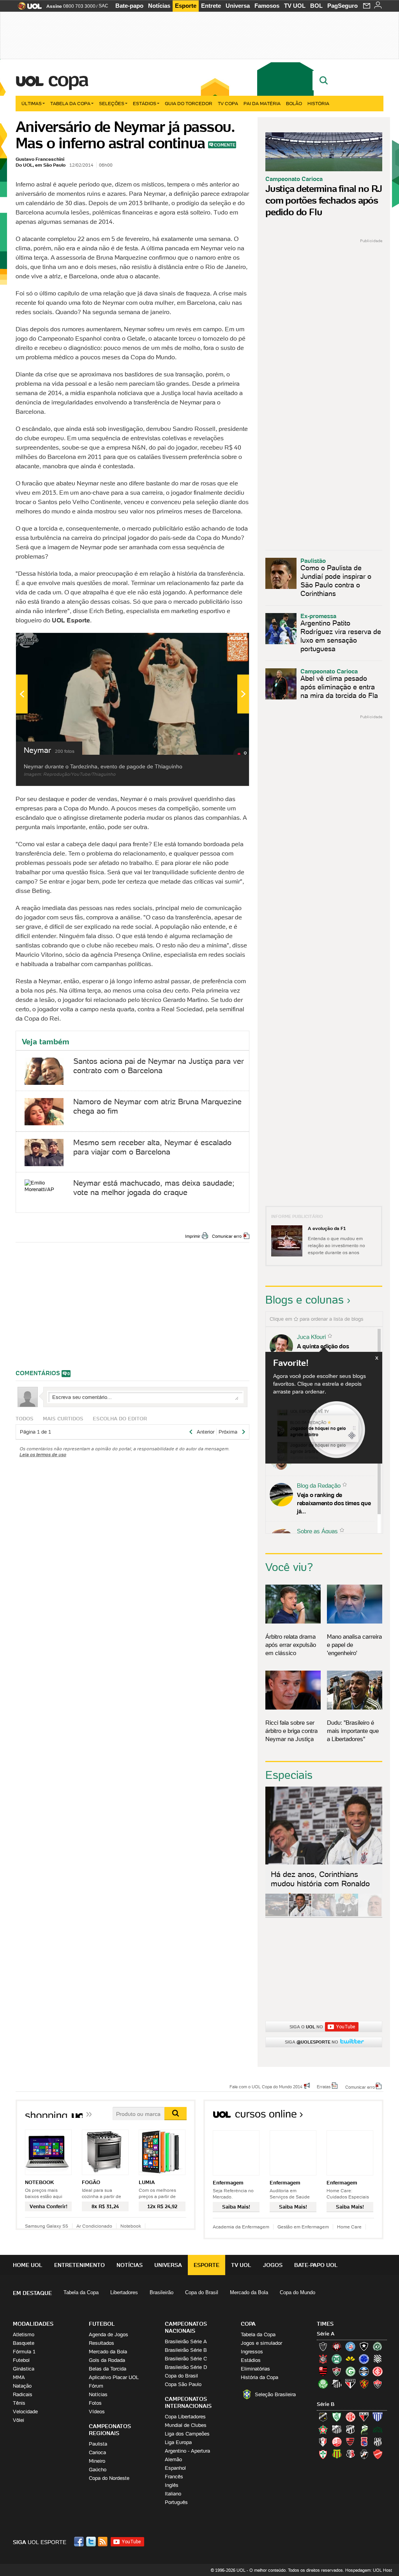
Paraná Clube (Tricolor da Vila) (364, 2442)
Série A (326, 2334)
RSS (103, 2542)
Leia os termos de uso (43, 1454)
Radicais (23, 2394)
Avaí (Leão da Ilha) (378, 2417)
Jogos (273, 2265)
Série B (326, 2404)
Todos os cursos (357, 2117)
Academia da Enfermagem (241, 2227)
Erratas (324, 2086)
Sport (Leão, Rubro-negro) (364, 2384)
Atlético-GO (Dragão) (364, 2417)
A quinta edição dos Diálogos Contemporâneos (332, 1350)
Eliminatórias (255, 2369)
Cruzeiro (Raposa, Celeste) (364, 2359)
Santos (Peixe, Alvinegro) (337, 2384)
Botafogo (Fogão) (364, 2346)
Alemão (173, 2459)
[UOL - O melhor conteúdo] (27, 8)
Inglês (172, 2485)
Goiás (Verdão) (350, 2371)
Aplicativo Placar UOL (114, 2377)
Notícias (159, 6)
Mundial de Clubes (186, 2425)
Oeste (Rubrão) (350, 2442)
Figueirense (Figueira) (378, 2359)
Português (176, 2502)
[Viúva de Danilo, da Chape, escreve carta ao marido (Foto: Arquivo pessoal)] (323, 1915)
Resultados (102, 2343)
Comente (225, 145)
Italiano (173, 2494)
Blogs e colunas (305, 1300)
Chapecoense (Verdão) (378, 2346)
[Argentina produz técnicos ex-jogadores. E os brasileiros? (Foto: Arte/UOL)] (347, 1915)
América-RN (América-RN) (350, 2417)
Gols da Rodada (107, 2360)
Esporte (186, 6)
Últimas (32, 103)
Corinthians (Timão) (323, 2359)
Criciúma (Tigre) (350, 2359)
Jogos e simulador (261, 2343)
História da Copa (260, 2377)
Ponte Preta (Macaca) (378, 2442)
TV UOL (295, 6)
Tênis (19, 2403)
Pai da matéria (262, 103)
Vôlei (19, 2420)
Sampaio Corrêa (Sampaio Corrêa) (337, 2454)
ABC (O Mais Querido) (323, 2417)
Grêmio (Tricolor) (364, 2371)
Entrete (211, 6)
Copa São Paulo (183, 2384)
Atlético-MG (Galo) (323, 2346)
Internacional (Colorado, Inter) (378, 2371)
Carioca (97, 2452)
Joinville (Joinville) (323, 2442)
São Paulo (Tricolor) (350, 2384)
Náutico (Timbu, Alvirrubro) (337, 2442)
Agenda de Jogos (109, 2334)
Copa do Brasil (202, 2292)
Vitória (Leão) (378, 2384)
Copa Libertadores (185, 2417)
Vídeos (97, 2412)
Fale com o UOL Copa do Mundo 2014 (266, 2086)
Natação (22, 2386)
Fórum (96, 2386)
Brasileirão (162, 2292)
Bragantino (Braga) (337, 2429)
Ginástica (24, 2369)
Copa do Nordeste (109, 2478)
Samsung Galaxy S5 (47, 2226)
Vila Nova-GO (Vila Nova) (378, 2454)
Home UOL (28, 2265)
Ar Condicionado (94, 2226)
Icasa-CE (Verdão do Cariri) (378, 2429)
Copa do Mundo (297, 2292)
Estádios (145, 103)
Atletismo (24, 2334)
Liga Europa (178, 2442)
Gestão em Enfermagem (303, 2227)
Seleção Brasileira (275, 2394)
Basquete (24, 2343)
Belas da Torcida (108, 2369)
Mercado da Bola (249, 2292)
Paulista (98, 2444)
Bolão (294, 103)
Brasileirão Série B (186, 2350)
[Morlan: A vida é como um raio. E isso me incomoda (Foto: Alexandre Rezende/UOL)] (370, 1915)
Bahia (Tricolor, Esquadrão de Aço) (350, 2346)
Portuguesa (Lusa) (323, 2454)
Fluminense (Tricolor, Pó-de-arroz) (337, 2371)
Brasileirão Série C (186, 2359)
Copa (68, 79)
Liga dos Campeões (187, 2434)
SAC (103, 6)
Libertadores (124, 2292)
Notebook (131, 2226)
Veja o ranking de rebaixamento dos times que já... (334, 1503)
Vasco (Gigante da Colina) (364, 2454)
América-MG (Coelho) (337, 2417)
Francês (174, 2477)
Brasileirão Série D (186, 2367)
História (318, 103)
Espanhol (175, 2468)
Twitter (92, 2542)
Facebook (80, 2542)
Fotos (95, 2403)
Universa (238, 6)
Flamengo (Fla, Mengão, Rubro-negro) (323, 2371)
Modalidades (33, 2324)
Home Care (349, 2227)
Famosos (267, 6)
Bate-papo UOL (316, 2265)
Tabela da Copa (70, 103)
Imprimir (193, 1236)
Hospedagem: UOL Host (369, 2570)
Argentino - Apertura (187, 2451)
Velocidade (25, 2412)
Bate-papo (129, 6)
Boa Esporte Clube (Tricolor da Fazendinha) (323, 2429)
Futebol (21, 2360)
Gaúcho (98, 2470)
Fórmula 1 (24, 2352)
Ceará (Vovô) (350, 2429)
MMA (19, 2377)
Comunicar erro (227, 1236)
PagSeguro (343, 6)
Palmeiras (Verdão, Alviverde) (323, 2384)
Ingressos (252, 2352)
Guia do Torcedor (189, 103)
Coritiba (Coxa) (337, 2359)
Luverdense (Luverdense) (364, 2429)
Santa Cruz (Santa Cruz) (350, 2454)
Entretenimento (79, 2265)
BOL (316, 6)
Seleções (112, 103)
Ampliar (224, 643)
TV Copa (228, 103)
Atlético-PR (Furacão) (337, 2346)
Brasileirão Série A (186, 2341)
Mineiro (97, 2461)
